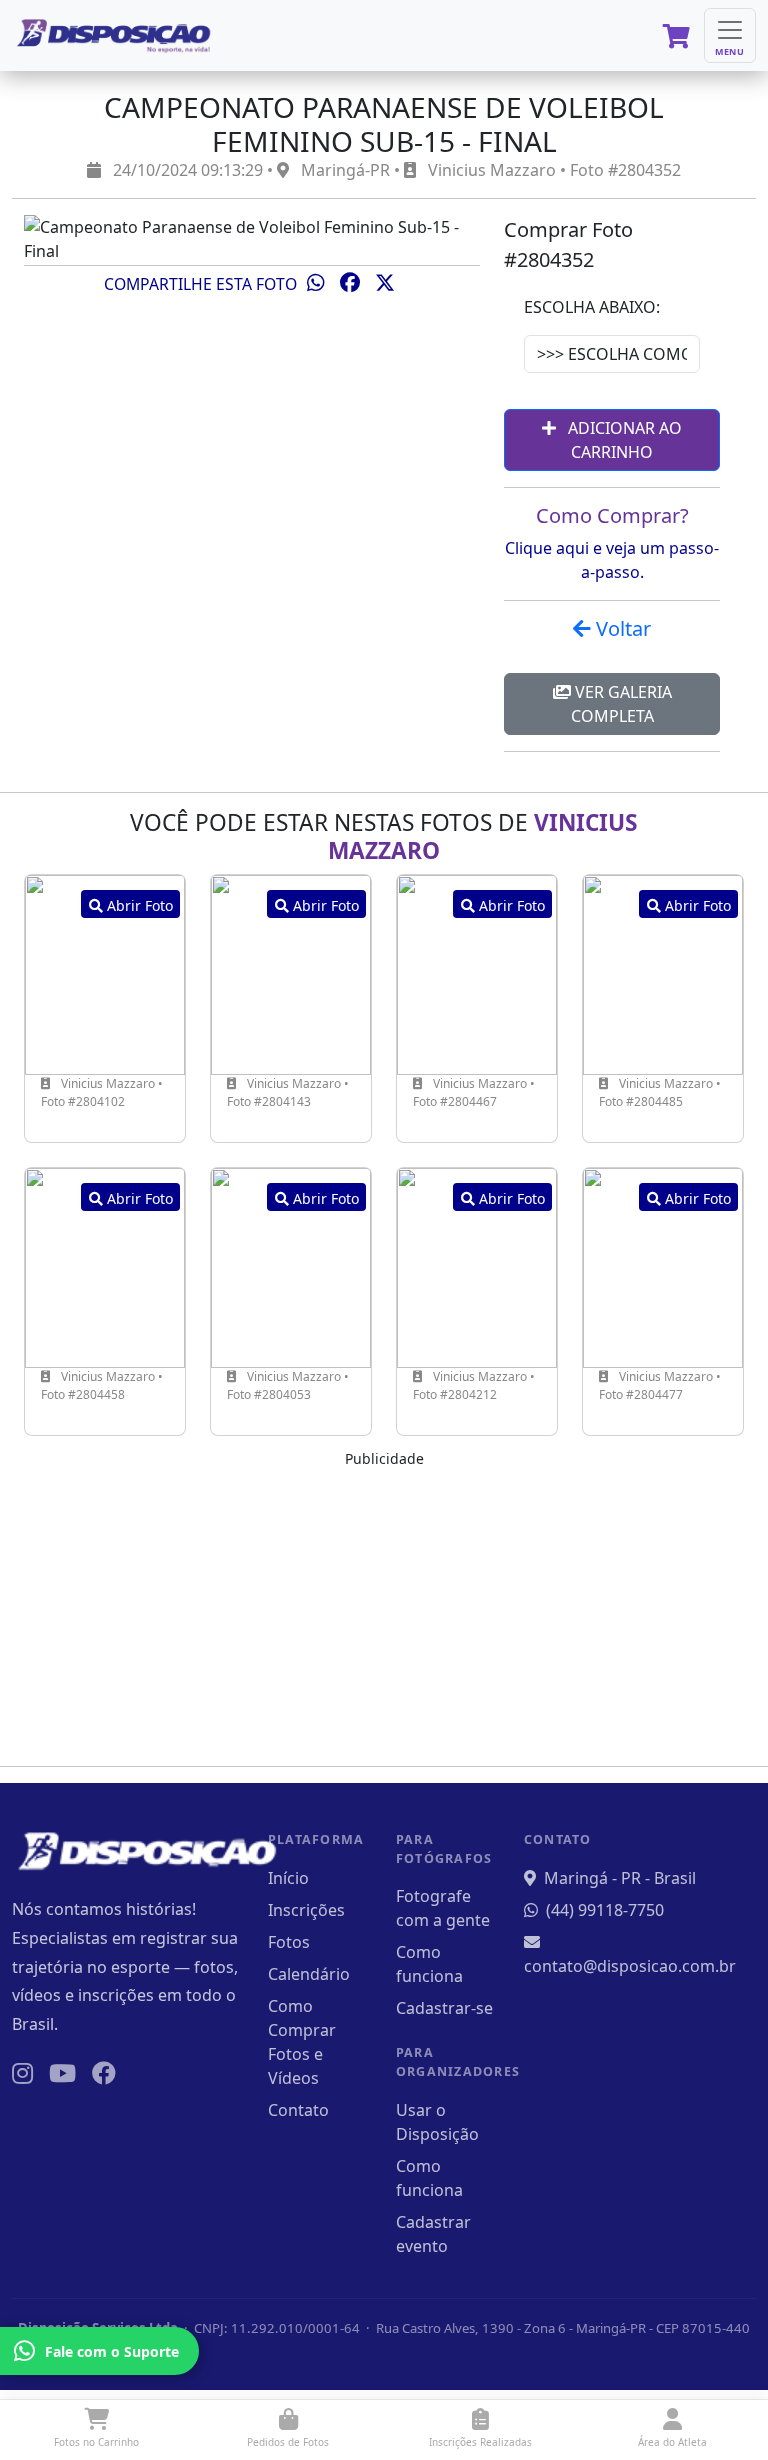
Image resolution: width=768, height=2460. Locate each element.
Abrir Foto (138, 905)
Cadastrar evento (433, 2234)
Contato (298, 2110)
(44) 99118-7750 (605, 1910)
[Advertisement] (384, 1610)
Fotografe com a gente (443, 1908)
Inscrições (306, 1910)
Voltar (621, 628)
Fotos (289, 1942)
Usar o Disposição (437, 2122)
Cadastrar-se (444, 2008)
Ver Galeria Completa (621, 704)
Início (288, 1878)
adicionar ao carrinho (623, 440)
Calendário (309, 1974)
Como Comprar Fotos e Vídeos (302, 2042)
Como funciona (429, 1964)
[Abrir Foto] (105, 973)
